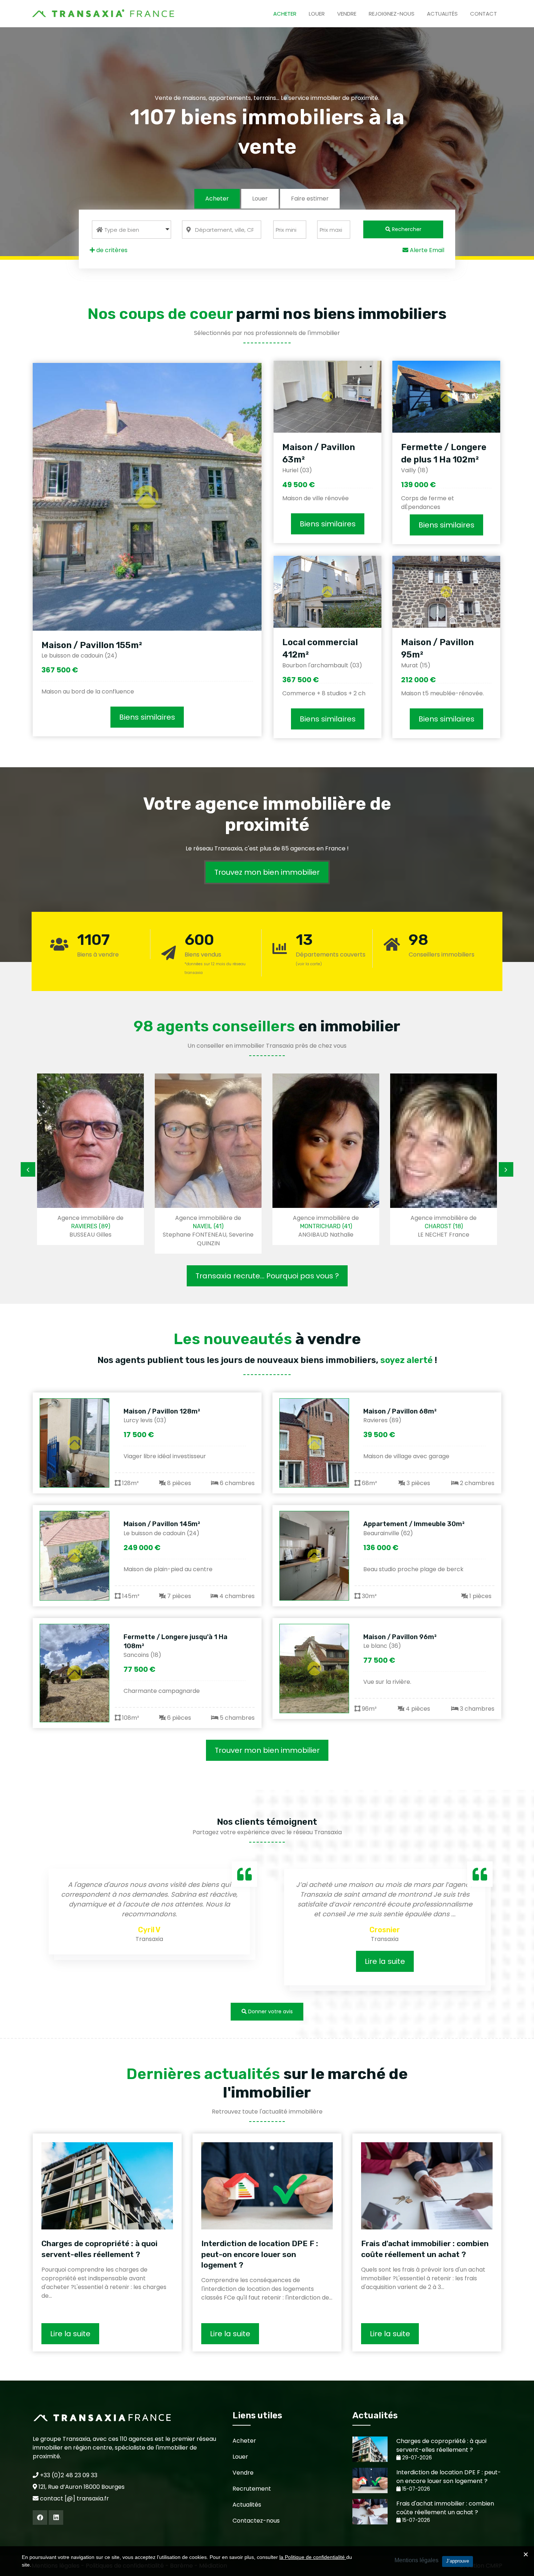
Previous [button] (28, 1169)
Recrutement (252, 2489)
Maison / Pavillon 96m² (400, 1637)
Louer (317, 14)
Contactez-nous (256, 2521)
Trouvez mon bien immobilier (267, 872)
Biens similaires (147, 717)
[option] (103, 1164)
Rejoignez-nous (392, 14)
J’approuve (458, 2561)
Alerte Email (426, 250)
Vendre (347, 14)
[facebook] (40, 2518)
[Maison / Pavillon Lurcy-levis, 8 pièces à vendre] (74, 1443)
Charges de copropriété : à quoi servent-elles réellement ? (100, 2249)
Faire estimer (310, 199)
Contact (484, 14)
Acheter (285, 14)
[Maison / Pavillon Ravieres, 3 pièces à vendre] (314, 1443)
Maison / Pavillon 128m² (162, 1411)
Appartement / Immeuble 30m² (414, 1524)
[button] (132, 230)
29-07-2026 (416, 2458)
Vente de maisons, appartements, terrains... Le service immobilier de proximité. (267, 98)
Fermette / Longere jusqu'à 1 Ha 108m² (175, 1641)
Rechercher (406, 229)
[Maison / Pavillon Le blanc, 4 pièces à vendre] (314, 1669)
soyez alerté (406, 1360)
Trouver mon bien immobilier (267, 1750)
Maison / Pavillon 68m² (400, 1411)
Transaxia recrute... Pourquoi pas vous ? (267, 1276)
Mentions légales (416, 2560)
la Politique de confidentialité (313, 2557)
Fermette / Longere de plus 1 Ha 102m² (444, 453)
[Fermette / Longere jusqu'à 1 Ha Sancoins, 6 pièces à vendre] (74, 1673)
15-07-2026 (415, 2489)
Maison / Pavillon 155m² (92, 645)
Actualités (442, 14)
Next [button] (506, 1169)
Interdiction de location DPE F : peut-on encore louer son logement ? (260, 2254)
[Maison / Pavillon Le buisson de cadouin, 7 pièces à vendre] (74, 1556)
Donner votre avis (270, 2011)
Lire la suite (164, 1961)
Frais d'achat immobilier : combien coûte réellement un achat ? (425, 2249)
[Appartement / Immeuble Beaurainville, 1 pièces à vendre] (314, 1556)
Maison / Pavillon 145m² (162, 1524)
